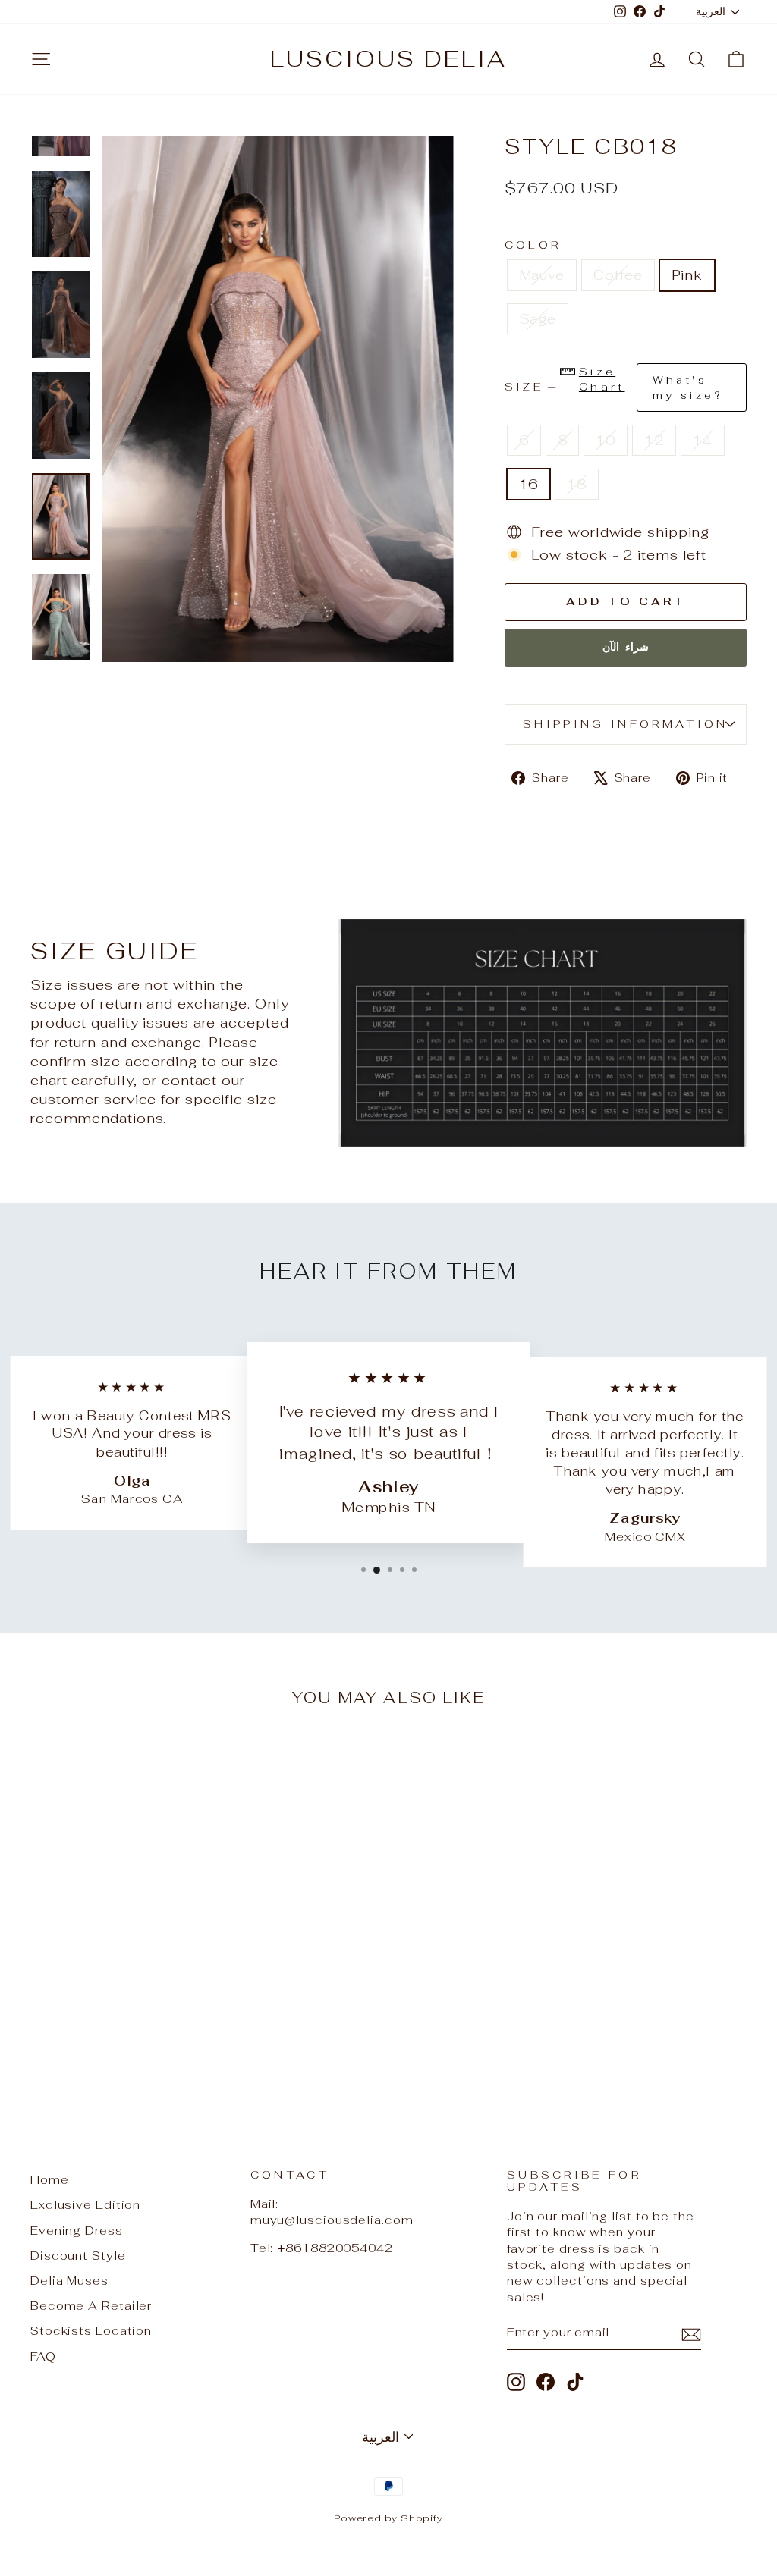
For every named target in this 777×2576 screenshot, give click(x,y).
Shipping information (625, 724)
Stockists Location (91, 2331)
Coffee (618, 275)
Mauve (542, 275)
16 (529, 484)
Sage (538, 319)
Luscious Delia (388, 59)
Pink (687, 275)
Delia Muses (69, 2281)
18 (577, 484)
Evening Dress (77, 2231)
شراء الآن (626, 647)
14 (703, 440)
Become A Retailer (91, 2306)
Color (533, 245)
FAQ (43, 2356)
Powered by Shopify (388, 2518)
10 (606, 440)
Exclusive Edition (85, 2205)
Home (50, 2180)
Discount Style (78, 2256)
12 (654, 440)
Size (614, 383)
